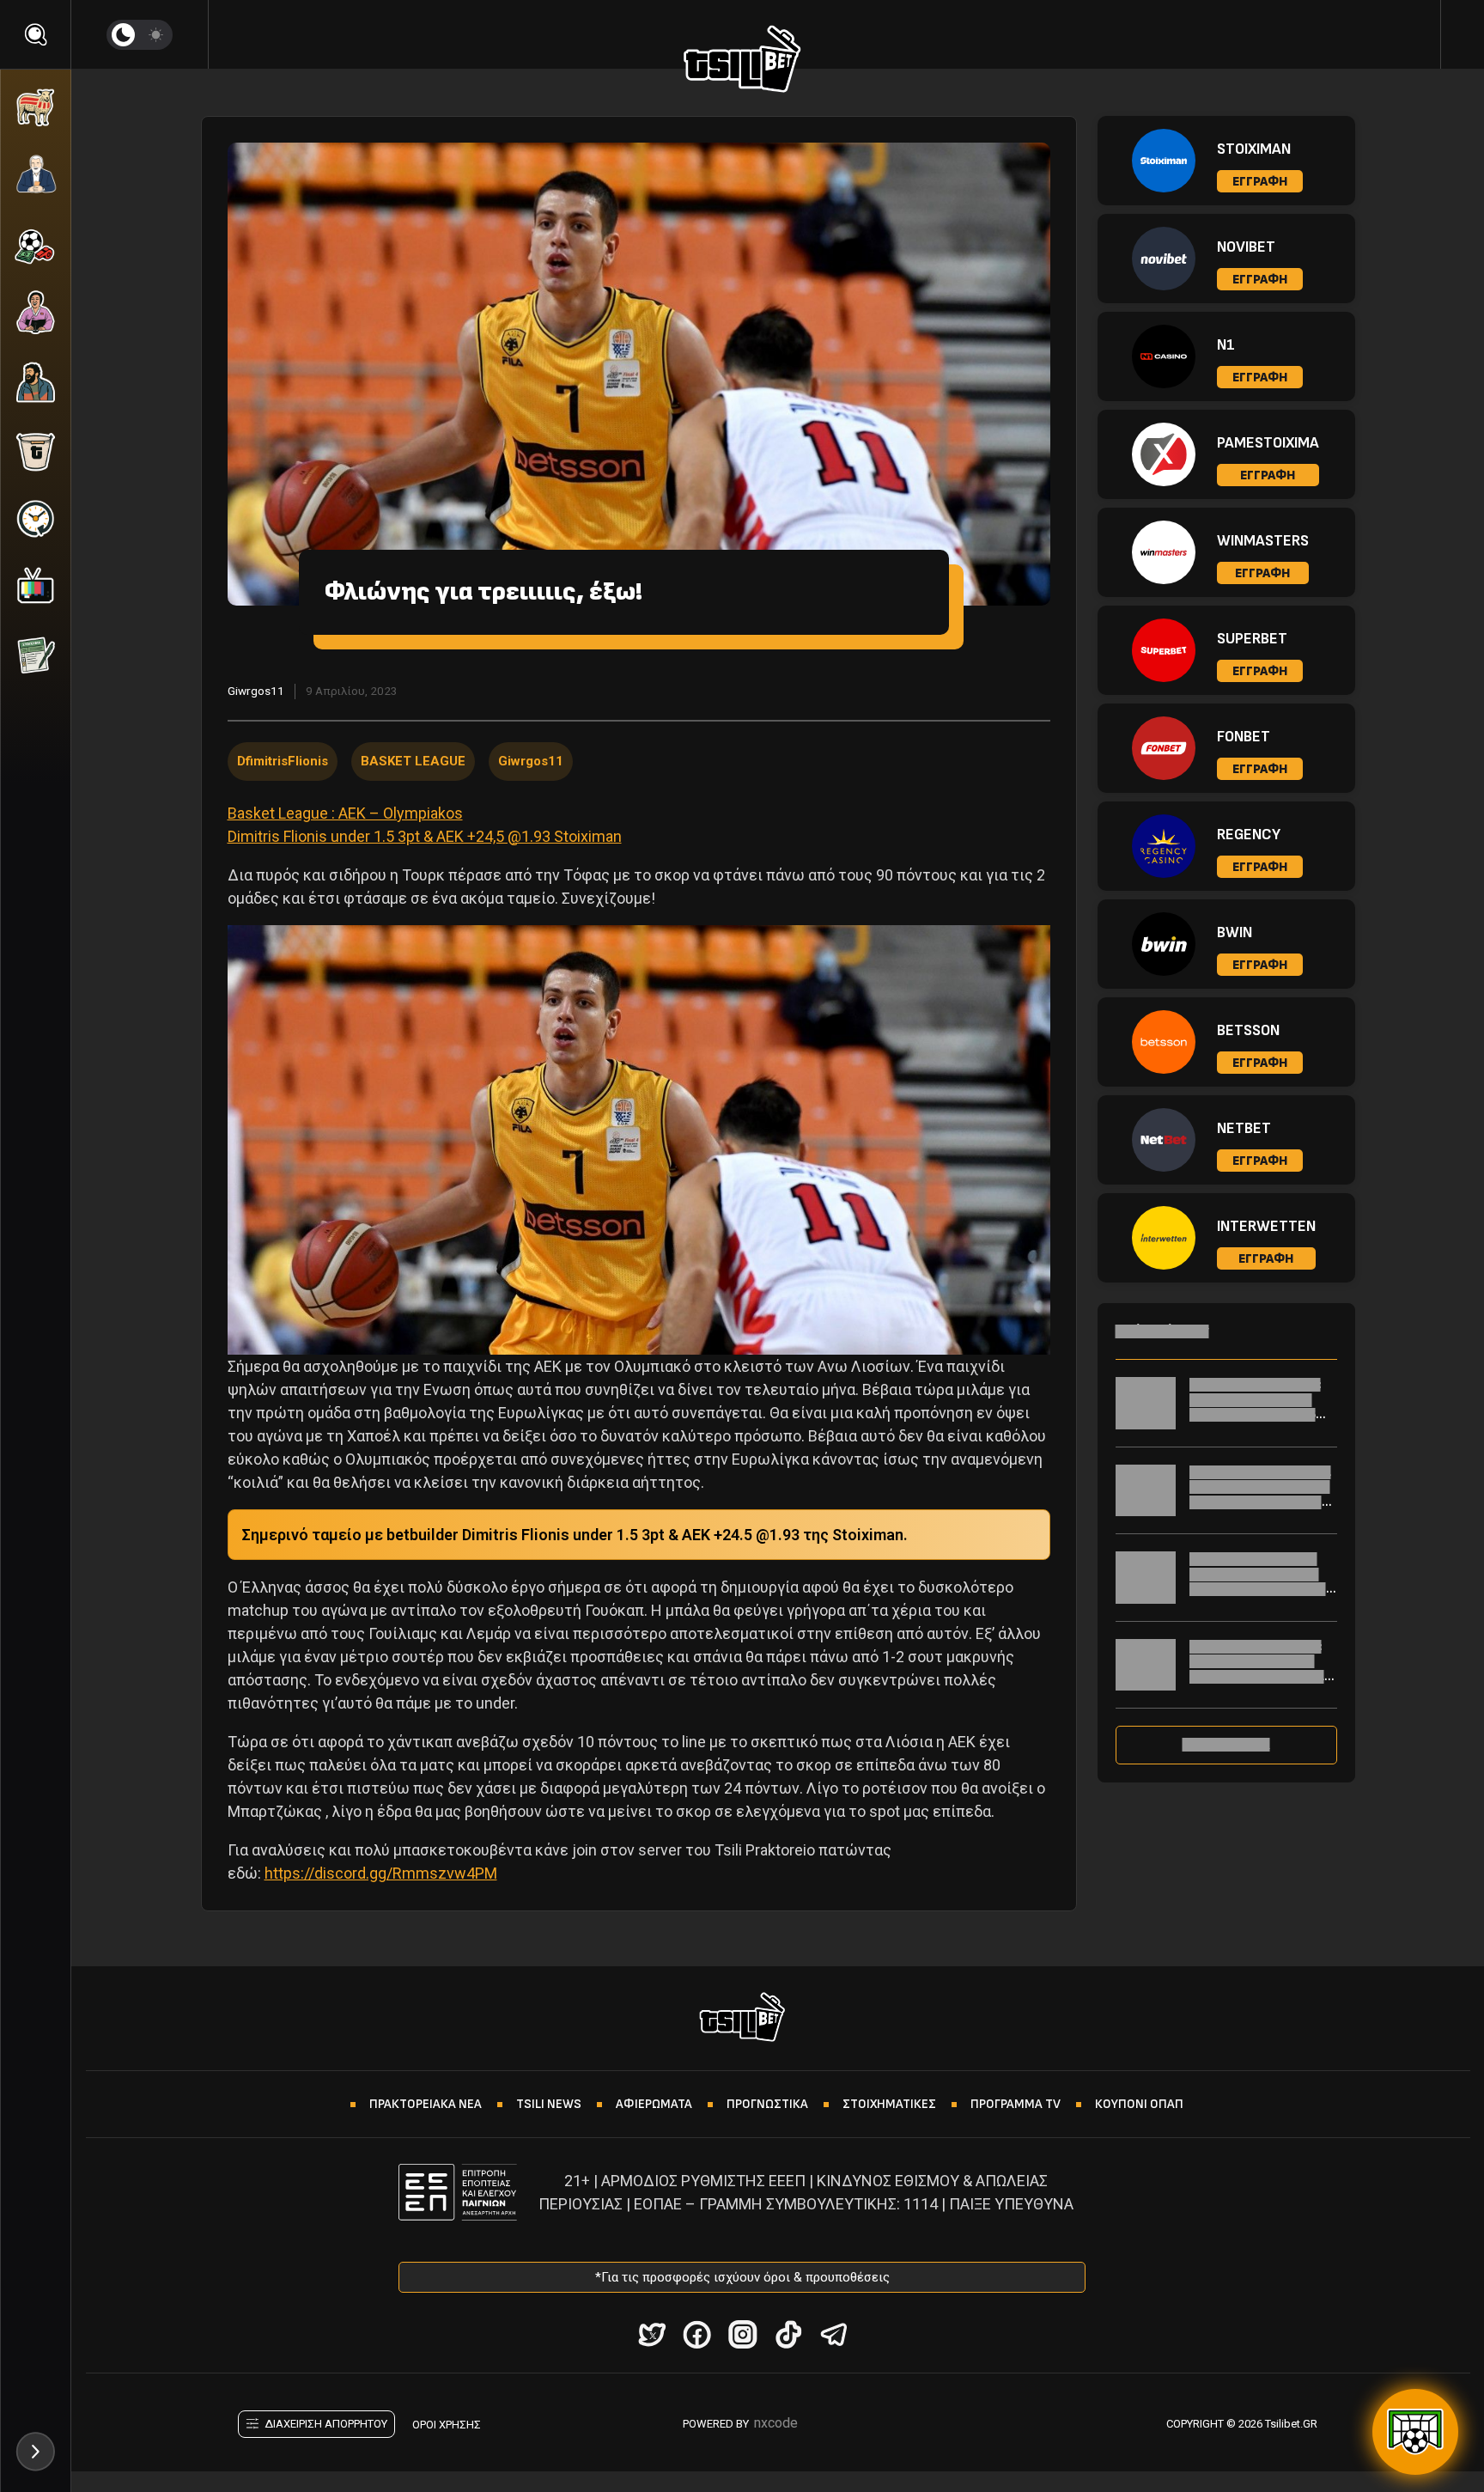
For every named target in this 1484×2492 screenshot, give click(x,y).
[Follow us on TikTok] (788, 2334)
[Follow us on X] (651, 2334)
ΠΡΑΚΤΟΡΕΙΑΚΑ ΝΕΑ (426, 2104)
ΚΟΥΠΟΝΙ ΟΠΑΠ (1139, 2104)
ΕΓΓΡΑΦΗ (1260, 182)
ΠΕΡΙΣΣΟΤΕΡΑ (1226, 1745)
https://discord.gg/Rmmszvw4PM (381, 1873)
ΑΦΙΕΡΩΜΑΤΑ (654, 2104)
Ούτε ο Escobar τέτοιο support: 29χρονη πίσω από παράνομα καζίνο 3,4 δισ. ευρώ (1262, 1581)
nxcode (776, 2423)
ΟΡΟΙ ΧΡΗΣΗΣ (447, 2425)
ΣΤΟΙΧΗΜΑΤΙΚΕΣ (889, 2104)
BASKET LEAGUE (413, 761)
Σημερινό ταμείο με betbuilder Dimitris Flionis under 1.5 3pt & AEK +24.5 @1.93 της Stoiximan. (575, 1535)
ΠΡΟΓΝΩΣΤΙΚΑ (767, 2104)
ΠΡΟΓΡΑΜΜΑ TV (1016, 2104)
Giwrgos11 (256, 691)
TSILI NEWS (549, 2104)
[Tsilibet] (742, 62)
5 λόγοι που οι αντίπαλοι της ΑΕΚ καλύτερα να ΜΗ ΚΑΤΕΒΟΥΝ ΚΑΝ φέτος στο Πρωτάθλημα (1263, 1495)
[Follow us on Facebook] (697, 2334)
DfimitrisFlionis (283, 761)
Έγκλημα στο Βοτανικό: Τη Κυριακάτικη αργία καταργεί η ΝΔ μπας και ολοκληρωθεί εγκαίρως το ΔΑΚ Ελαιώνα (1263, 1676)
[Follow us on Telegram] (833, 2334)
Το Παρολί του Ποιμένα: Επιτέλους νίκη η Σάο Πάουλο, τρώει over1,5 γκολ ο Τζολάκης (1255, 1407)
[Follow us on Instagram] (742, 2334)
